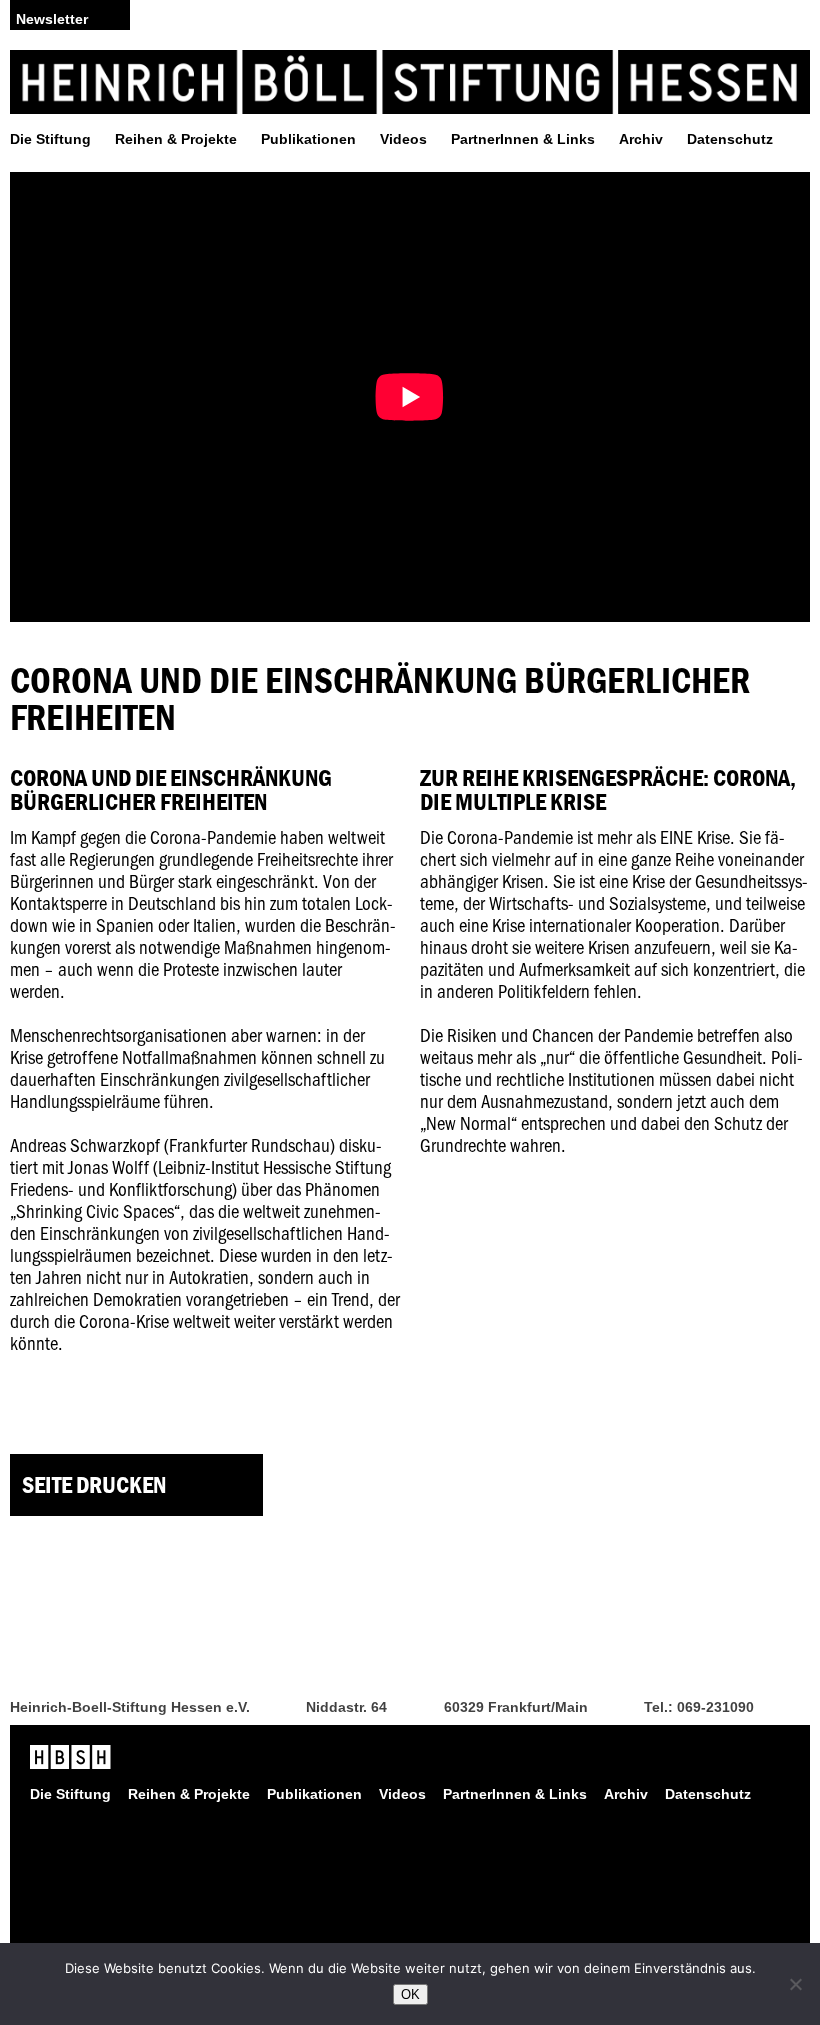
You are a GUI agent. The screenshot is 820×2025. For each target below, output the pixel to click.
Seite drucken (94, 1484)
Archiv (641, 139)
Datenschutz (730, 139)
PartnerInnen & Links (523, 139)
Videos (403, 139)
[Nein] (795, 1984)
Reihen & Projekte (176, 139)
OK (410, 1994)
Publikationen (308, 139)
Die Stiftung (50, 139)
